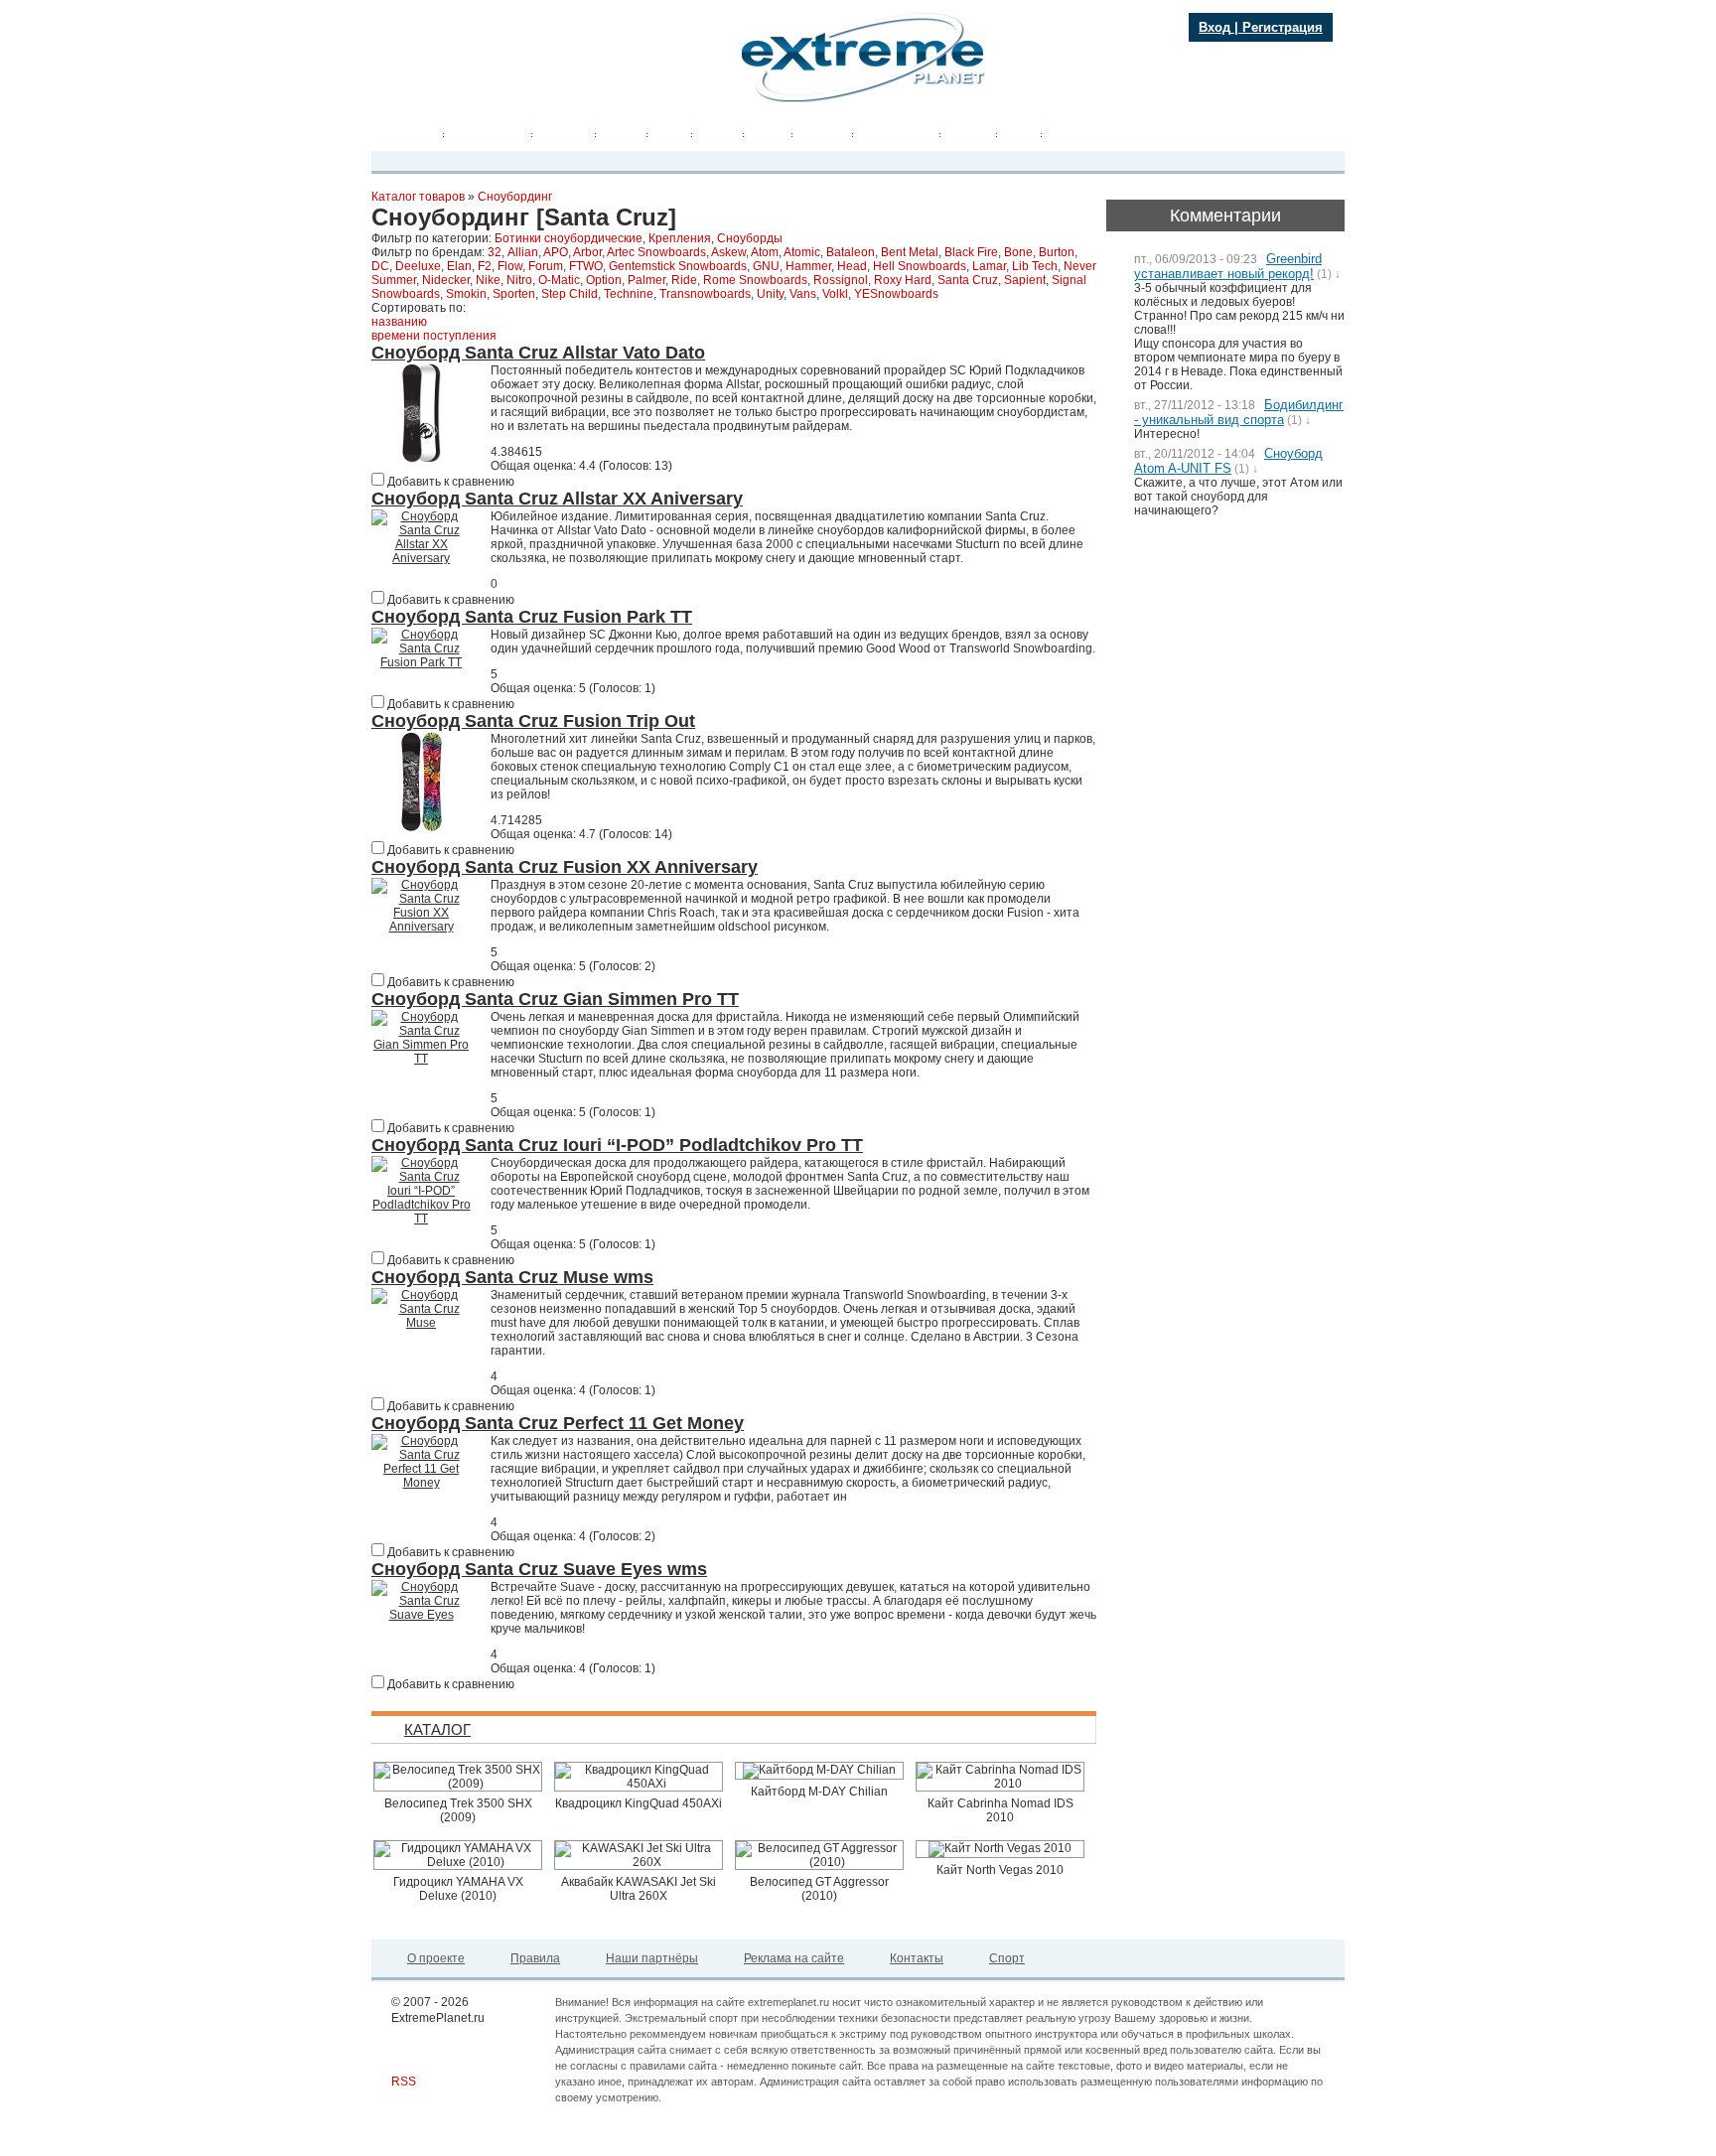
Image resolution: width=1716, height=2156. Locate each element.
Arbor (587, 252)
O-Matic (559, 280)
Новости (564, 132)
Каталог (823, 132)
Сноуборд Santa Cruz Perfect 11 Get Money (558, 1423)
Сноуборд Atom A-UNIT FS (1228, 461)
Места (718, 132)
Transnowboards (705, 294)
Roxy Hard (903, 280)
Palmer (646, 280)
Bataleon (851, 252)
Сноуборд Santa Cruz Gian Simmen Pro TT (555, 999)
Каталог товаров (418, 197)
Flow (510, 266)
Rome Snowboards (755, 280)
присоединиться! (482, 91)
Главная (413, 132)
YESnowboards (896, 294)
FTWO (586, 266)
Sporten (514, 294)
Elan (459, 266)
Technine (629, 294)
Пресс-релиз (488, 132)
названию (399, 322)
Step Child (570, 294)
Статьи (969, 132)
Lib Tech (1035, 266)
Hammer (808, 266)
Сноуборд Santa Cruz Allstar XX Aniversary (557, 499)
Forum (546, 266)
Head (852, 266)
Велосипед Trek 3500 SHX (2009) (458, 1810)
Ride (684, 280)
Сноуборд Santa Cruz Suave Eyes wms (539, 1569)
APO (556, 252)
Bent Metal (910, 252)
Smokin (466, 294)
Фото (670, 132)
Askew (728, 252)
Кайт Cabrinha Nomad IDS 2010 (1001, 1810)
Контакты (917, 1958)
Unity (770, 294)
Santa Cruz (968, 280)
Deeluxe (418, 266)
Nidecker (446, 280)
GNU (766, 266)
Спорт (1007, 1958)
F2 (485, 266)
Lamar (989, 266)
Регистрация (1283, 27)
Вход (1215, 27)
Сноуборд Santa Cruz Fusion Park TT (532, 617)
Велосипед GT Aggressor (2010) (819, 1889)
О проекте (436, 1958)
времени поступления (434, 336)
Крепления (680, 238)
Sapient (1025, 280)
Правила (535, 1958)
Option (604, 280)
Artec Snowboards (656, 252)
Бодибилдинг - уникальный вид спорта (1239, 412)
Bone (1018, 252)
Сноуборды (750, 238)
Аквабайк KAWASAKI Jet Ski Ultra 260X (639, 1889)
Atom (765, 252)
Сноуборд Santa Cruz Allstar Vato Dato (538, 353)
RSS (404, 2082)
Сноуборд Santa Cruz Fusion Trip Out (533, 721)
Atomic (802, 252)
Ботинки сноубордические (569, 238)
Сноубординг (515, 197)
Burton (1057, 252)
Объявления (897, 132)
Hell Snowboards (920, 266)
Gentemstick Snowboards (678, 266)
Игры (1019, 132)
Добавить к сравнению (449, 482)
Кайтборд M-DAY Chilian (819, 1792)
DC (380, 266)
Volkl (835, 294)
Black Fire (971, 252)
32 (495, 252)
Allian (523, 252)
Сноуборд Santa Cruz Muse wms (512, 1277)
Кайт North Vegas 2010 (1000, 1870)
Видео (622, 132)
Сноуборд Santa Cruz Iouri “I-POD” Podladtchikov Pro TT (617, 1145)
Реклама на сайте (794, 1958)
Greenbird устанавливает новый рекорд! (1228, 266)
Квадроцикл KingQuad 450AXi (639, 1803)
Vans (803, 294)
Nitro (519, 280)
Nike (488, 280)
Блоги (768, 132)
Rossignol (841, 280)
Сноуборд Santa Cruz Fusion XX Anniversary (565, 867)
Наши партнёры (652, 1958)
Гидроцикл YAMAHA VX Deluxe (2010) (458, 1889)
